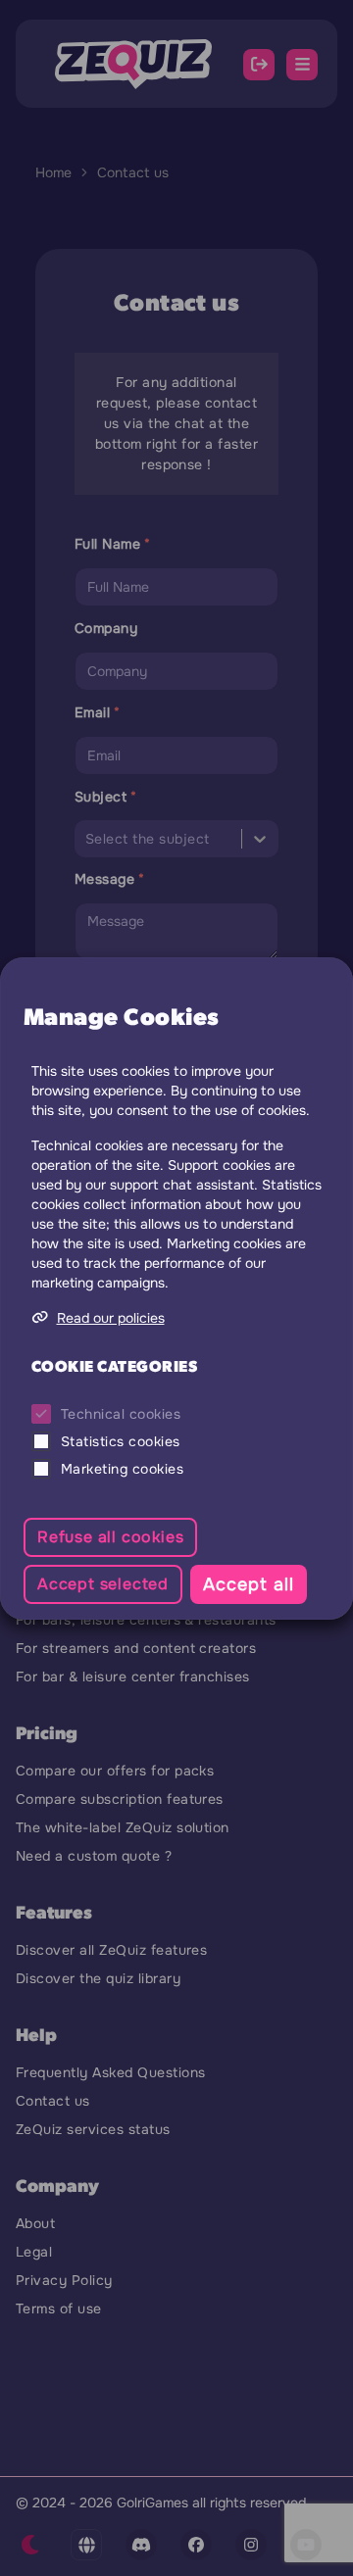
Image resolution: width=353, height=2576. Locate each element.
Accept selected (103, 1584)
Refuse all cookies (110, 1537)
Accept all (249, 1584)
